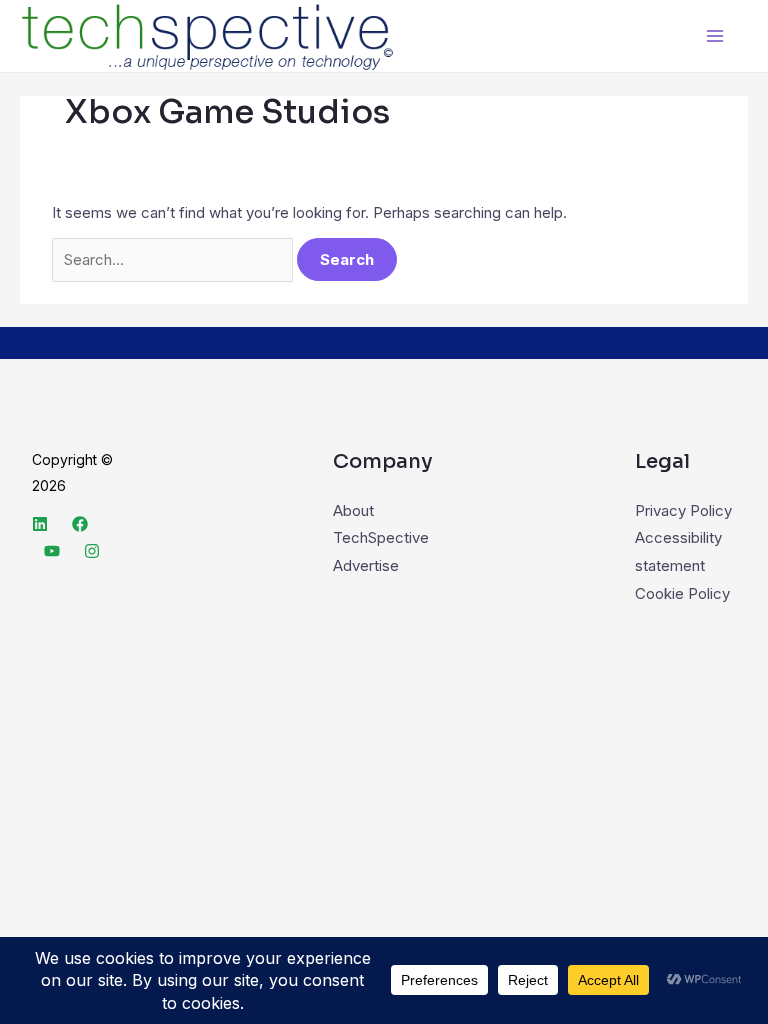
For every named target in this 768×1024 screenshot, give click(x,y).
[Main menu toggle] (715, 36)
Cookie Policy (682, 593)
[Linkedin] (40, 524)
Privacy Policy (683, 510)
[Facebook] (80, 524)
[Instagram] (92, 551)
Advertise (366, 565)
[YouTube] (52, 551)
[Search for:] (174, 259)
